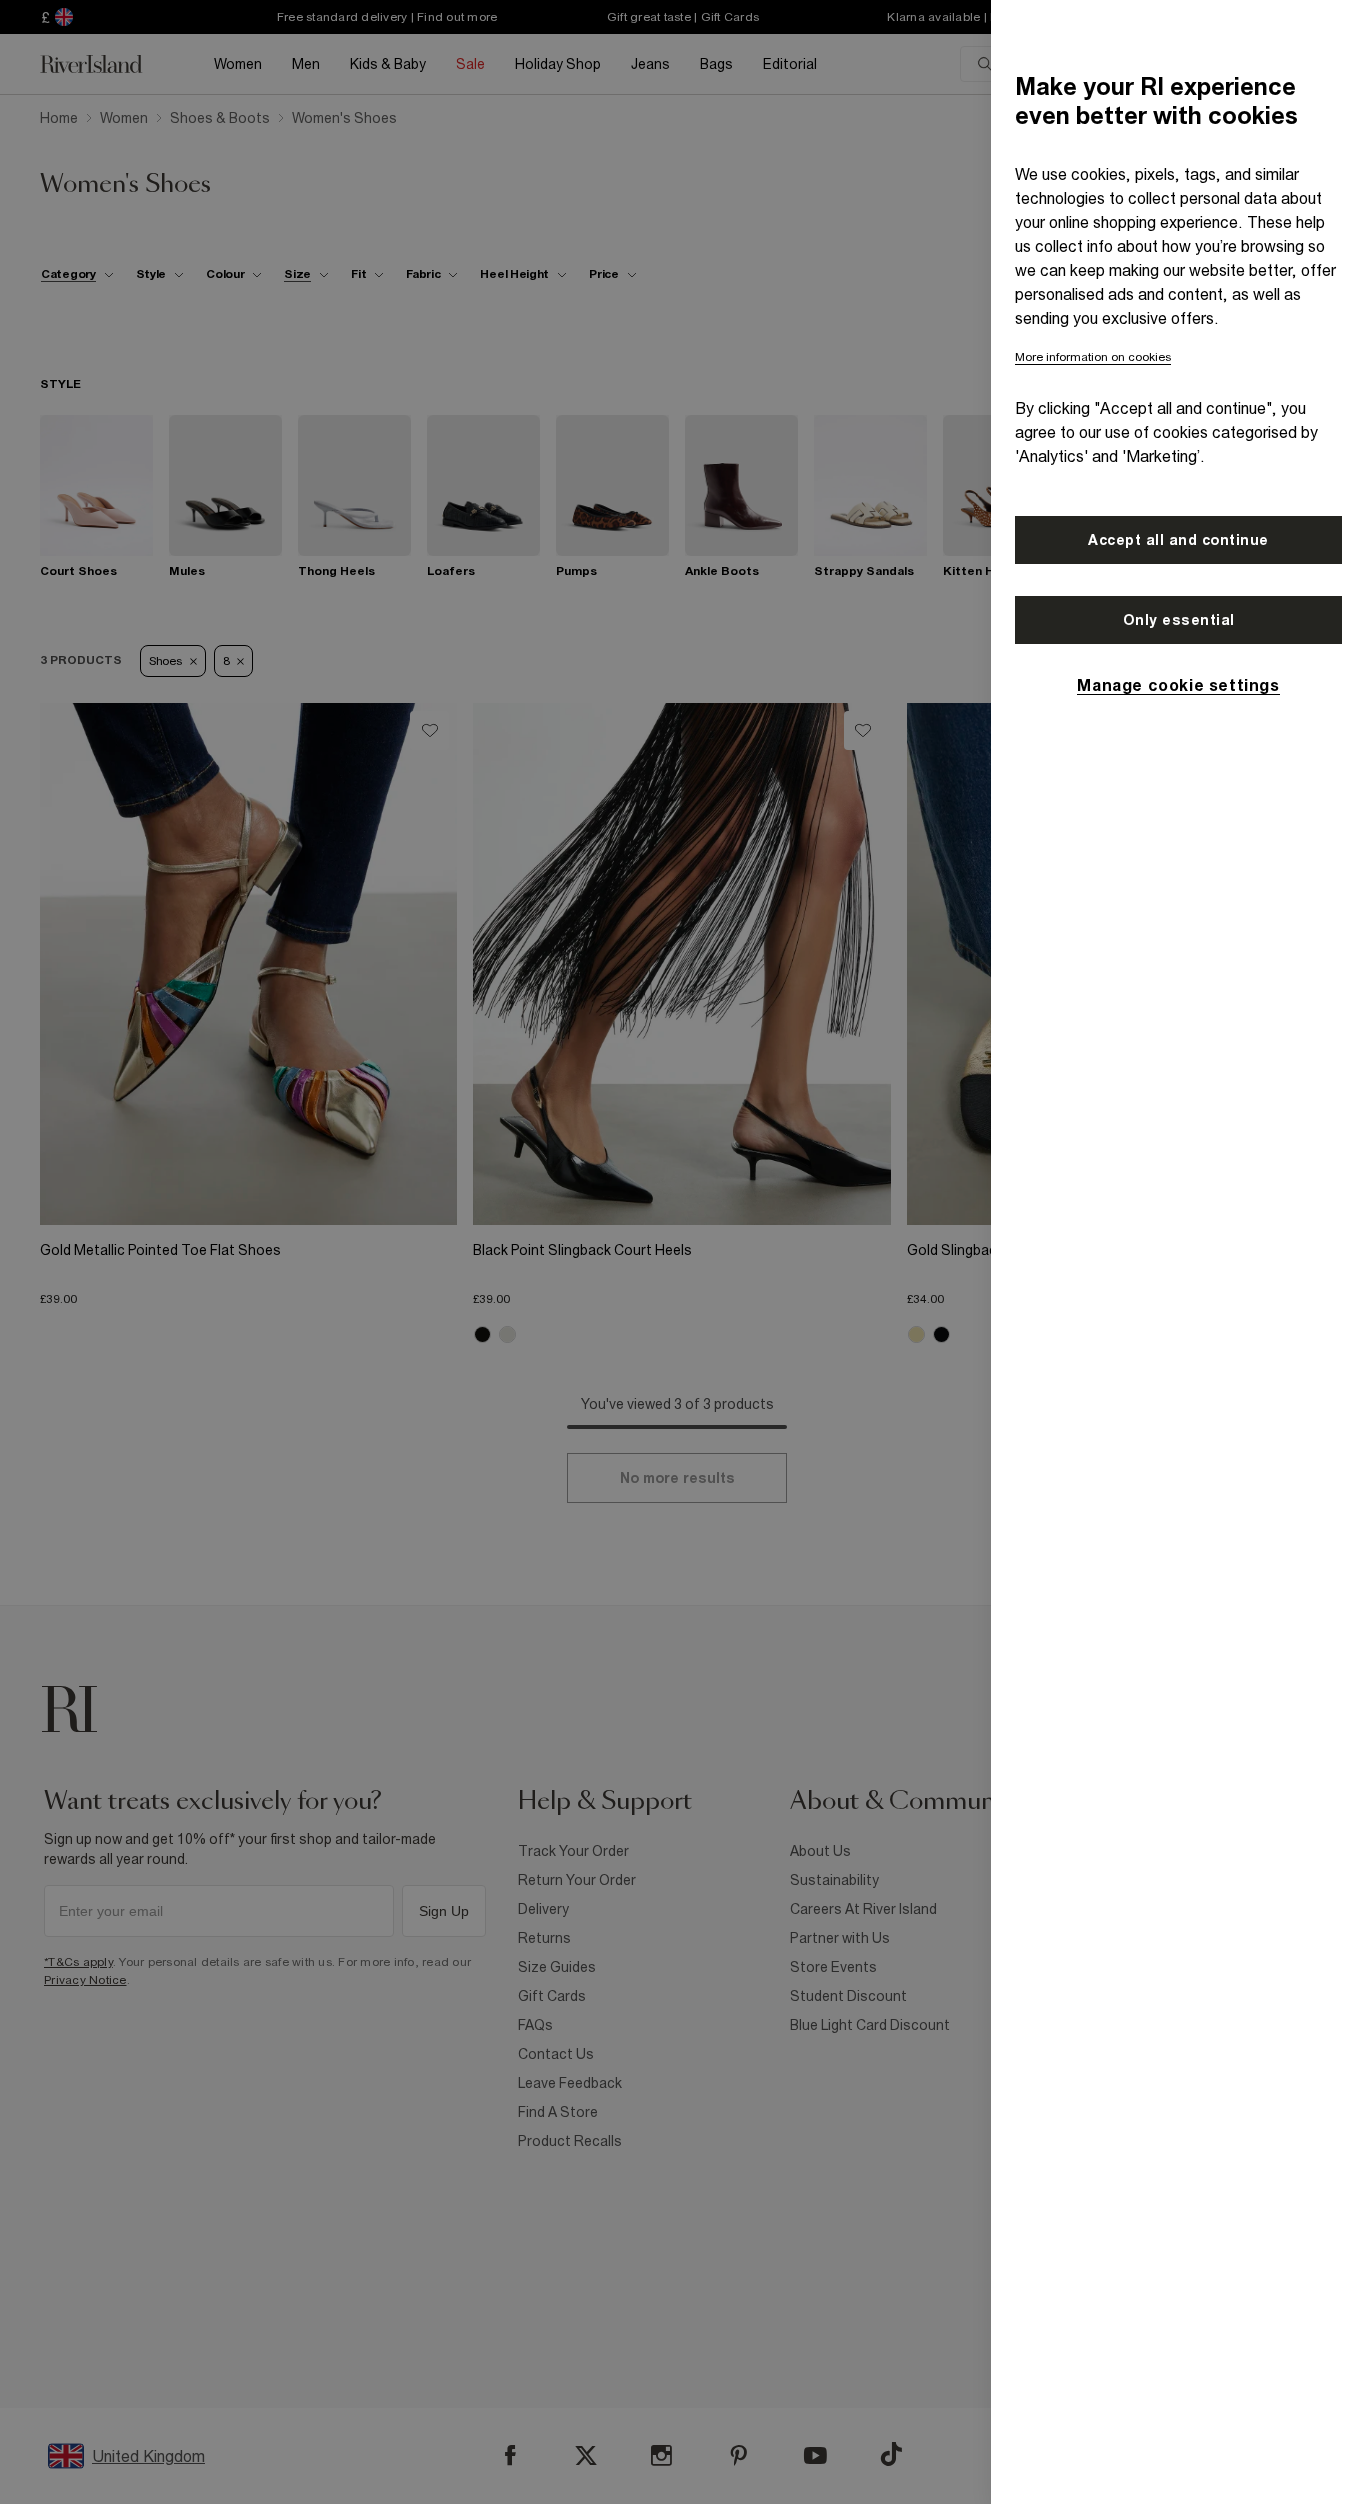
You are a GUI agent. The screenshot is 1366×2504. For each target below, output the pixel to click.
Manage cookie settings (1178, 685)
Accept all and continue (1178, 540)
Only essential (1179, 620)
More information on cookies (1093, 357)
